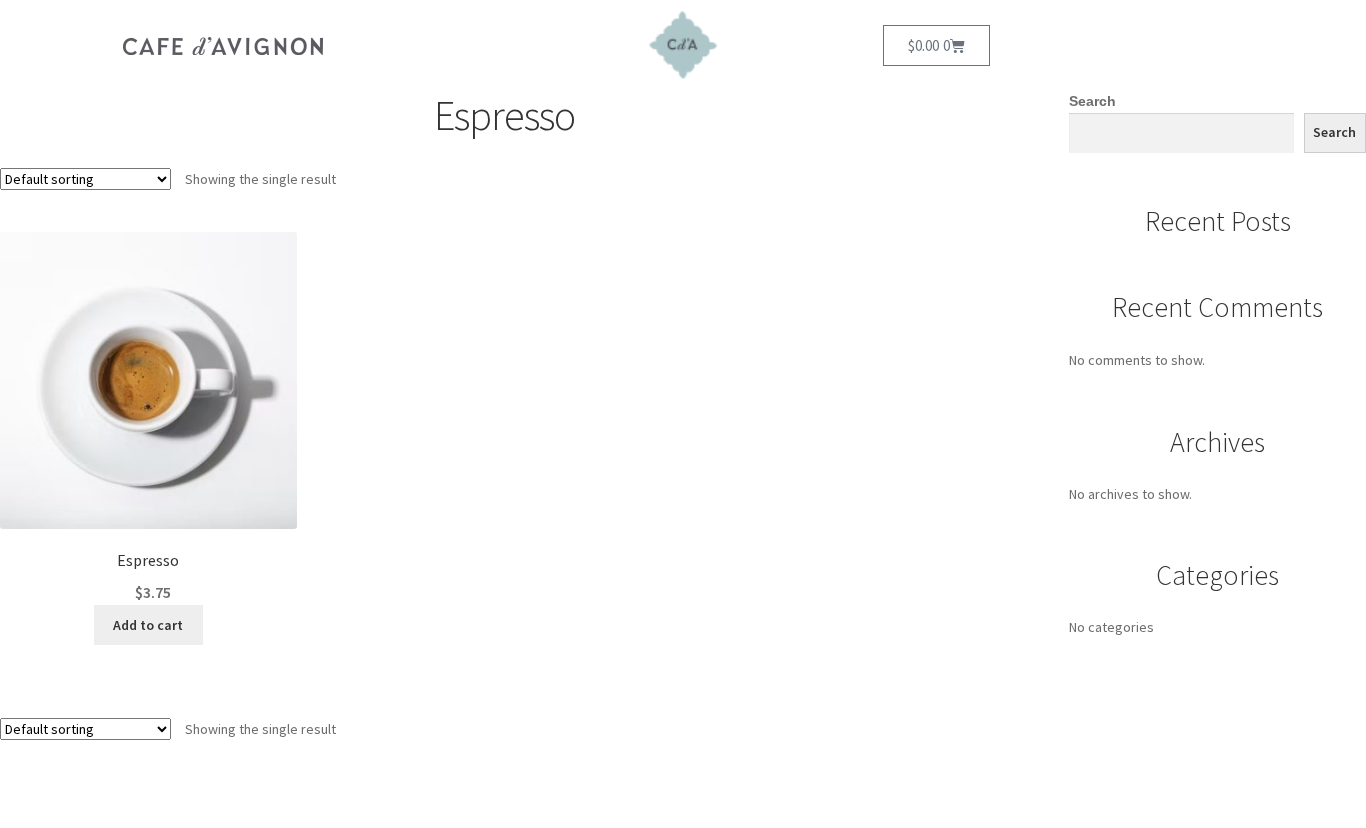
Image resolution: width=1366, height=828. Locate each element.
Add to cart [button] (148, 625)
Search (1092, 101)
